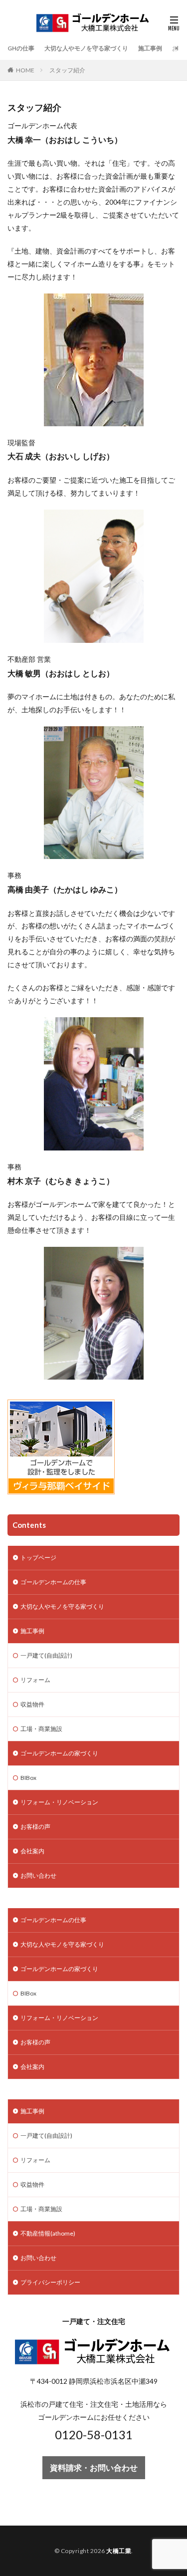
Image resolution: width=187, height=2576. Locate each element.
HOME (25, 70)
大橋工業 (119, 2551)
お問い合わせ (38, 1875)
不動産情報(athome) (48, 2233)
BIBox (28, 1778)
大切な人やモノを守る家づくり (86, 48)
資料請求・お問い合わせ (94, 2467)
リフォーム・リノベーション (59, 1802)
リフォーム (35, 1680)
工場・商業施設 (41, 1729)
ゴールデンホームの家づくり (59, 1753)
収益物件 (32, 1704)
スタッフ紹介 (67, 70)
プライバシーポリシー (50, 2282)
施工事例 (150, 48)
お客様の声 (35, 1827)
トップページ (38, 1558)
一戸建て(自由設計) (46, 1655)
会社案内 (32, 1851)
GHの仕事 (21, 48)
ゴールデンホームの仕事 (53, 1582)
